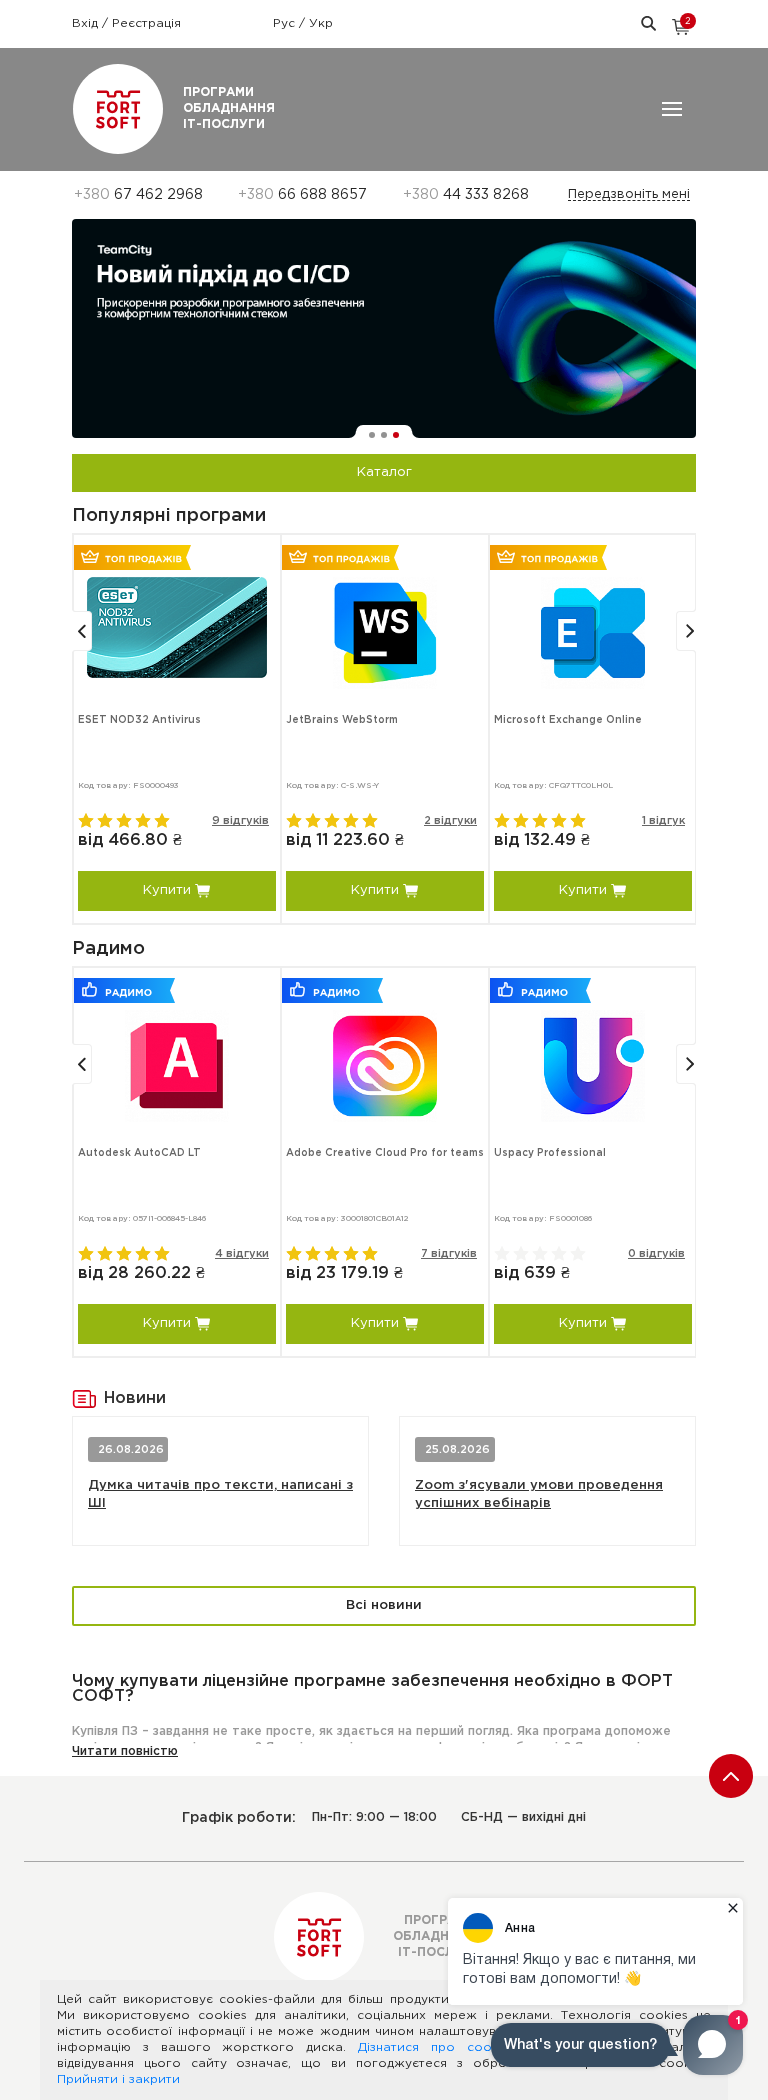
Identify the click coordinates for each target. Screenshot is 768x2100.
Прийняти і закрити (118, 2079)
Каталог (384, 472)
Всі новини (384, 1605)
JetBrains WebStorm (342, 720)
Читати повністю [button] (125, 1751)
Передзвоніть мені (629, 194)
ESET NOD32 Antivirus (139, 720)
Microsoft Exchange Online (568, 720)
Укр (321, 23)
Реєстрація (146, 23)
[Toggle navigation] (672, 109)
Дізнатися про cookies (437, 2047)
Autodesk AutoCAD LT (139, 1153)
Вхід (87, 23)
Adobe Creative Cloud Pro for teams (385, 1153)
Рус (286, 23)
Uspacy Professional (550, 1153)
